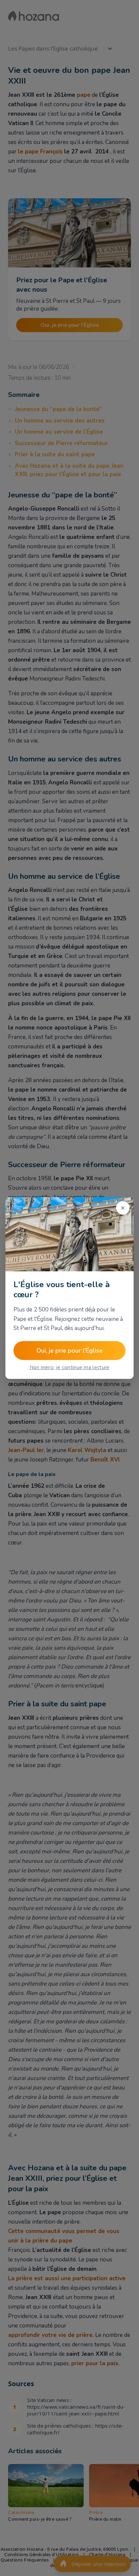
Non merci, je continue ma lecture (70, 1367)
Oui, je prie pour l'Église (69, 1351)
